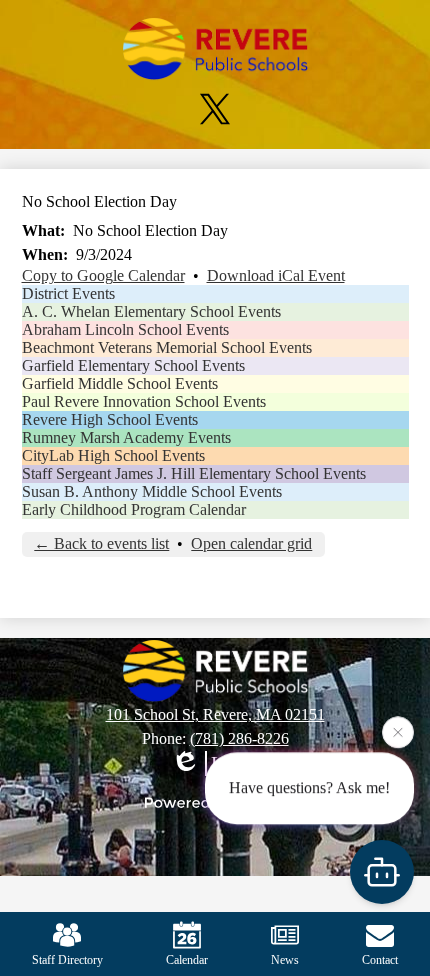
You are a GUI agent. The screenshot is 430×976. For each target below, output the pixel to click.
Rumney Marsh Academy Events (126, 437)
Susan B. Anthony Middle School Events (152, 491)
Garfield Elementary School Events (133, 365)
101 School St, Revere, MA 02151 (215, 714)
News (285, 960)
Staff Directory (67, 960)
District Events (68, 293)
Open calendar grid (251, 543)
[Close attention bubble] (398, 732)
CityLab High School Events (113, 455)
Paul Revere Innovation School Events (144, 401)
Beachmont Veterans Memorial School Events (167, 347)
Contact (380, 960)
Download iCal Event (276, 275)
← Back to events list (101, 543)
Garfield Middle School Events (120, 383)
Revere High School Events (110, 419)
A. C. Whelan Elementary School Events (151, 311)
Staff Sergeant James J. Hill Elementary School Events (194, 473)
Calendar (187, 960)
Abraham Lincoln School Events (125, 329)
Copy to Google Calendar (103, 275)
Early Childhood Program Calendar (134, 509)
